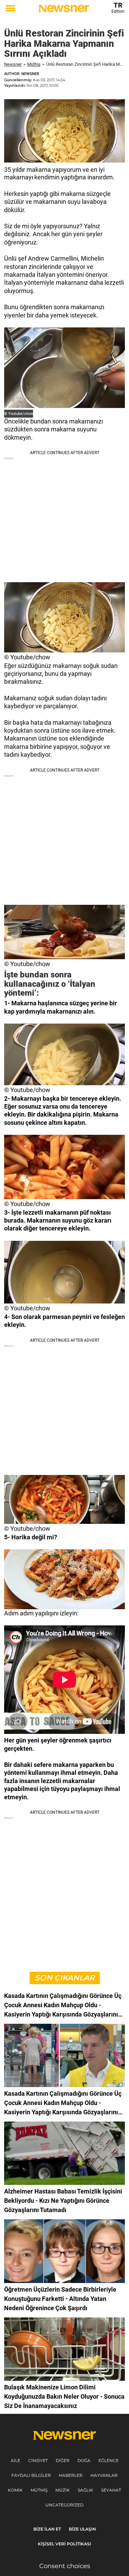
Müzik (63, 2490)
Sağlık (85, 2490)
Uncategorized (64, 2505)
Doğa (84, 2460)
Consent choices (65, 2566)
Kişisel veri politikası (64, 2544)
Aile (15, 2460)
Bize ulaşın (82, 2529)
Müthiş (34, 64)
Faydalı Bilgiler (31, 2475)
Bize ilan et (47, 2529)
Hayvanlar (104, 2475)
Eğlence (109, 2460)
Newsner (13, 64)
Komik (15, 2490)
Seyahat (111, 2490)
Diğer (63, 2460)
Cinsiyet (38, 2460)
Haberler (71, 2475)
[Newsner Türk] (64, 8)
